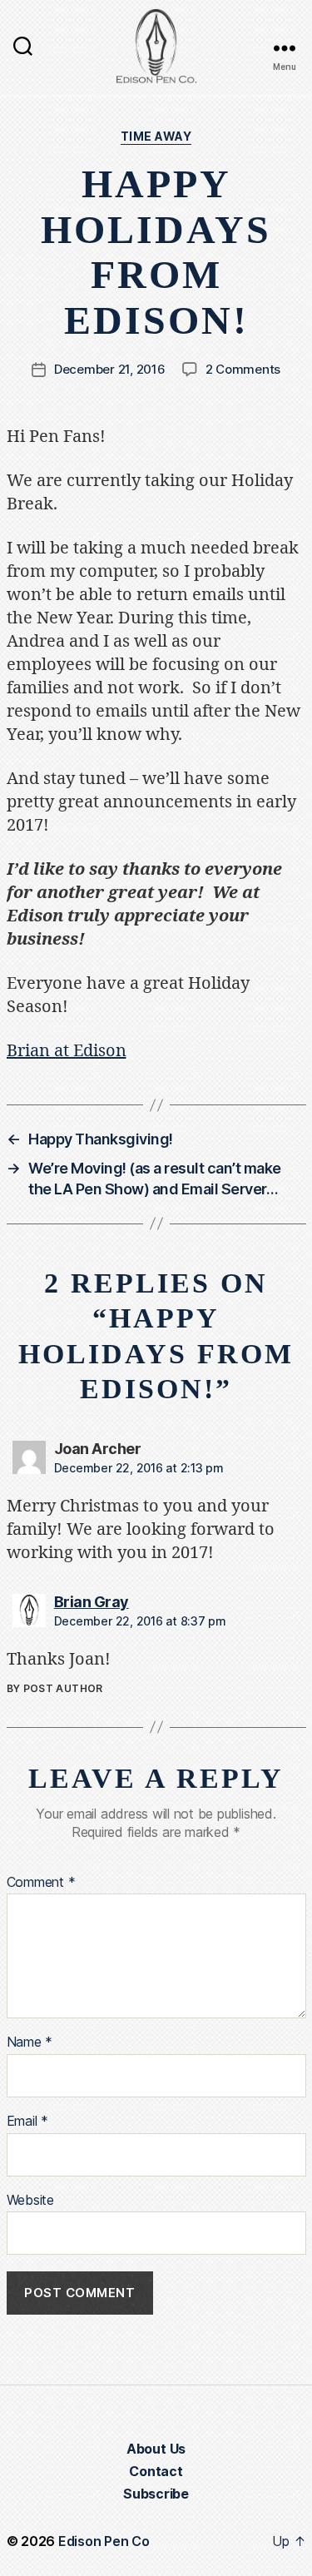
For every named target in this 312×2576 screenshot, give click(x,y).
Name (30, 2042)
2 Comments (243, 369)
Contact (156, 2471)
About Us (156, 2449)
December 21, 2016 (110, 369)
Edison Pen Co (104, 2541)
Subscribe (156, 2494)
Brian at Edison (67, 1051)
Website (30, 2201)
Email (27, 2122)
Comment (41, 1883)
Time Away (156, 136)
